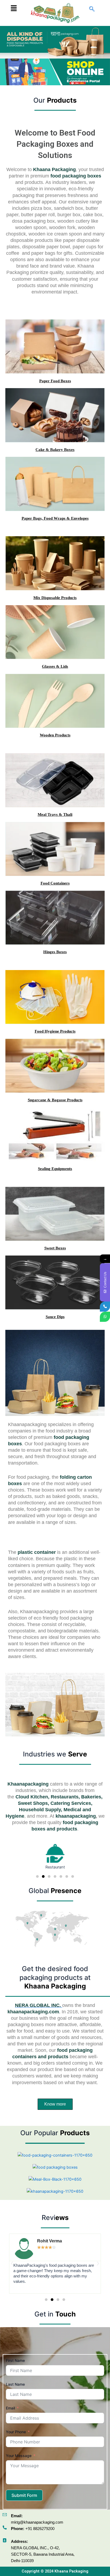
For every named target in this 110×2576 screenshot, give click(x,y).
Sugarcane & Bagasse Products (55, 1100)
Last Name (15, 2384)
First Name (15, 2360)
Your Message (19, 2456)
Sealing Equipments (55, 1169)
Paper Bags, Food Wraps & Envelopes (55, 518)
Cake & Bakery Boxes (55, 450)
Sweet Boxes (55, 1248)
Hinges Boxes (55, 952)
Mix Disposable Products (55, 598)
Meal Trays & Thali (55, 814)
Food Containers (55, 883)
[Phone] (105, 1307)
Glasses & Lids (55, 666)
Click (77, 83)
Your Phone (16, 2432)
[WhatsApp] (105, 1317)
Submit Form (24, 2495)
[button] (14, 8)
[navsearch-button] (92, 9)
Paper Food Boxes (55, 381)
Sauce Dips (55, 1317)
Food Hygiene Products (55, 1031)
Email (10, 2408)
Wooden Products (55, 735)
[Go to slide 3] (49, 1876)
